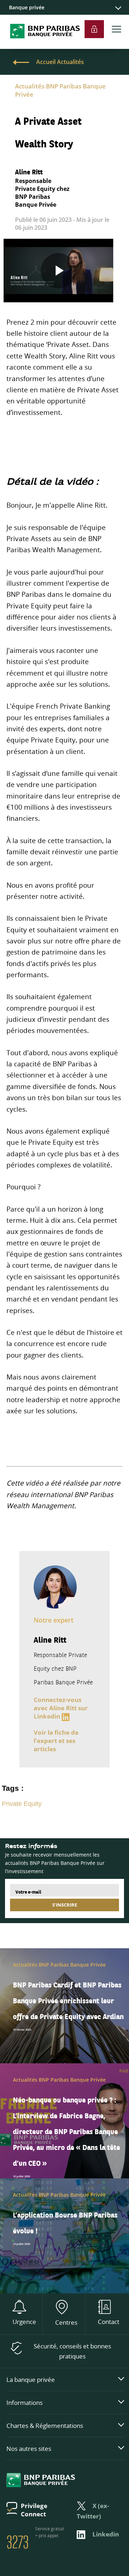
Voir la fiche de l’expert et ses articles (56, 1741)
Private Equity (22, 1804)
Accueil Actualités (60, 62)
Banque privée (27, 7)
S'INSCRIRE (65, 1905)
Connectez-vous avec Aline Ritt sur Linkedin (61, 1708)
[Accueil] (42, 45)
